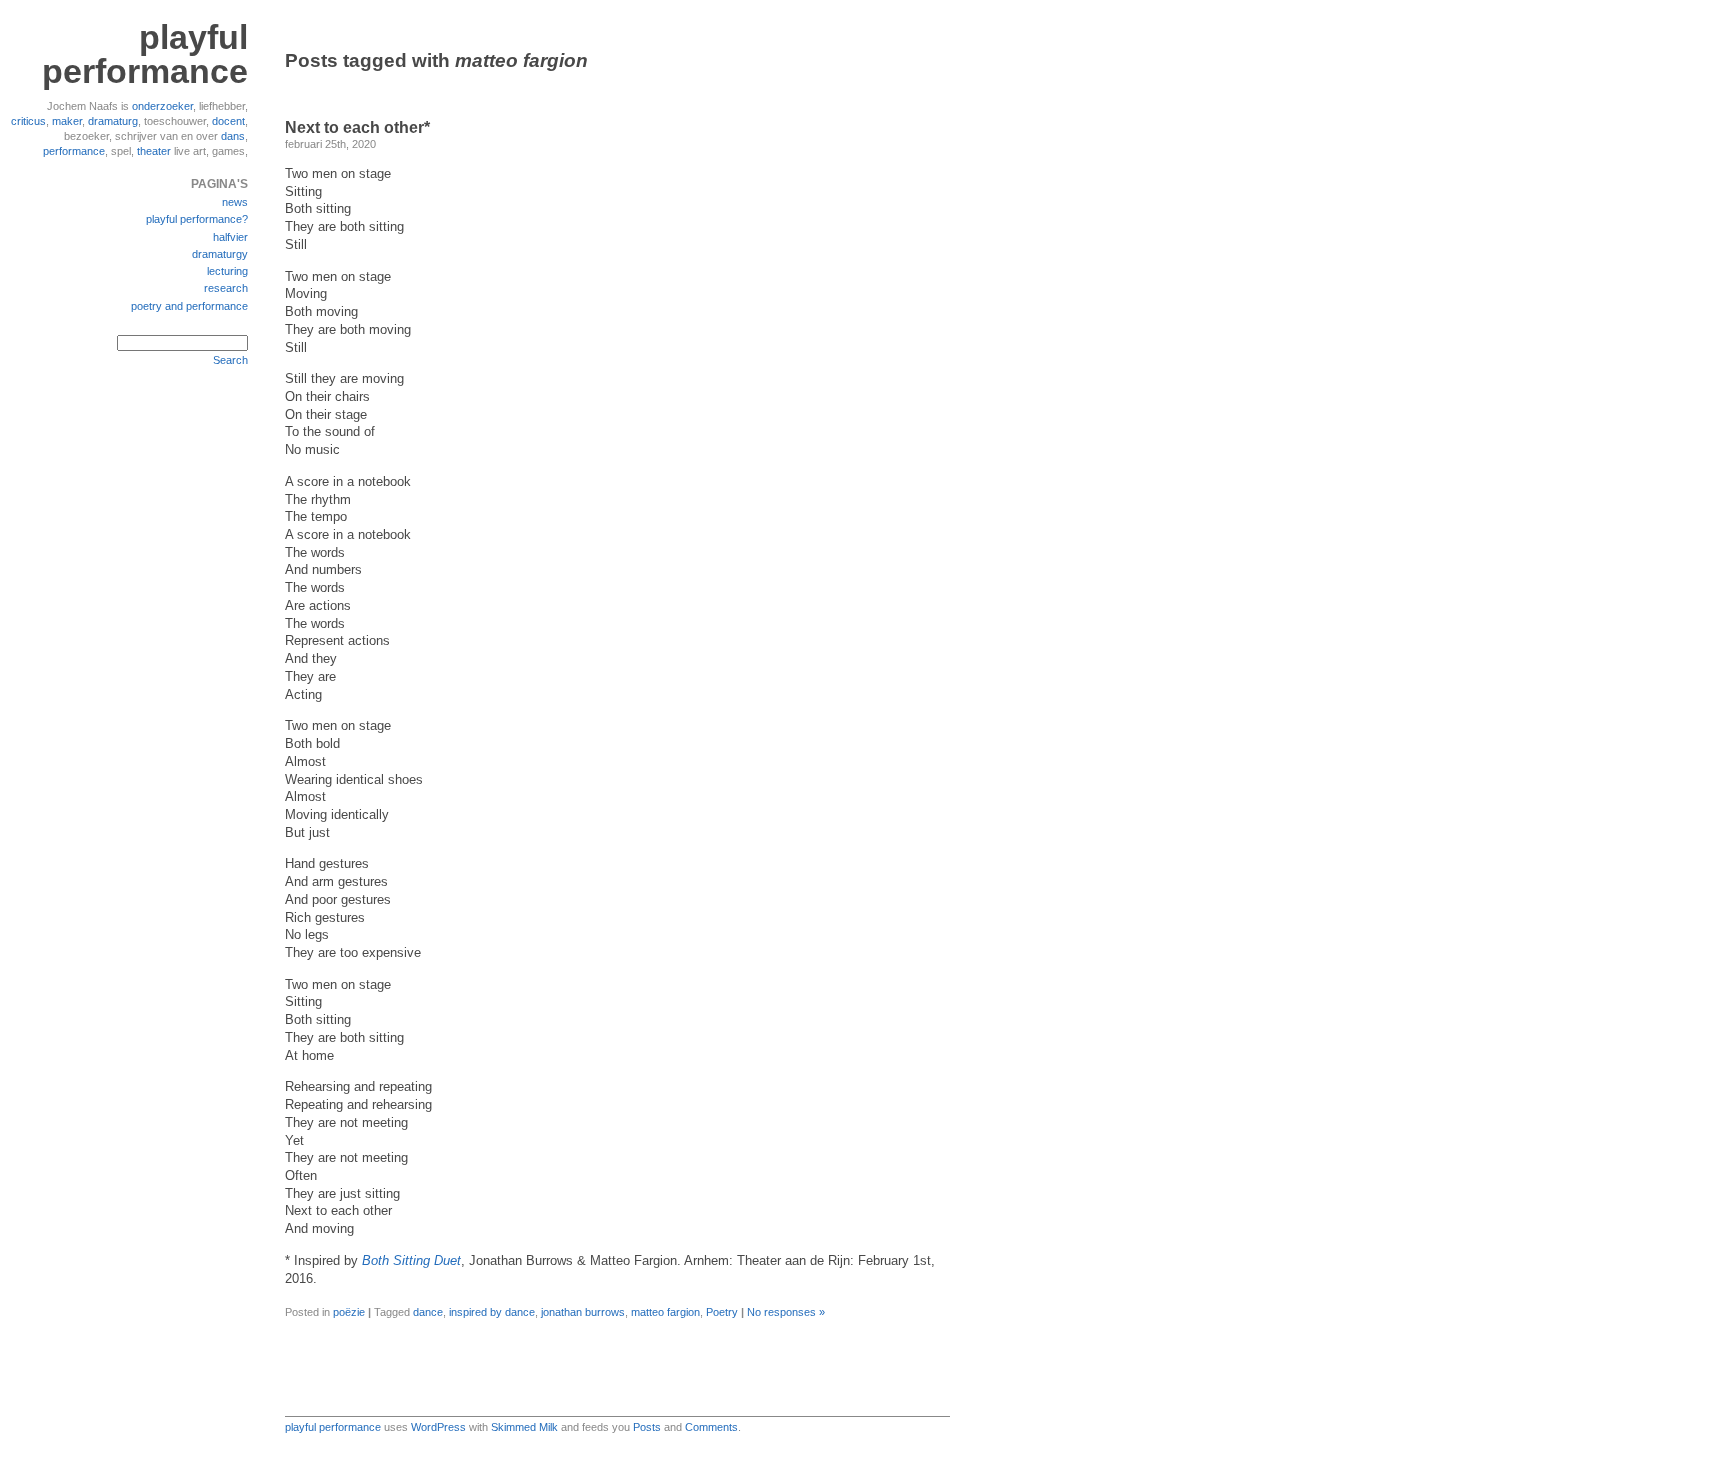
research (226, 288)
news (235, 202)
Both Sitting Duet (411, 1261)
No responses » (786, 1312)
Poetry (722, 1312)
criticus (28, 121)
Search (230, 360)
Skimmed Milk (524, 1427)
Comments (711, 1427)
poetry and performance (189, 306)
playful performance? (197, 219)
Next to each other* (357, 127)
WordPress (438, 1427)
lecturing (227, 271)
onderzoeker (162, 106)
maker (67, 121)
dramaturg (113, 121)
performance (74, 151)
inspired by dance (492, 1312)
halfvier (230, 237)
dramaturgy (220, 254)
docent (228, 121)
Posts (647, 1427)
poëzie (349, 1312)
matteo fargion (665, 1312)
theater (154, 151)
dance (428, 1312)
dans (233, 136)
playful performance (145, 54)
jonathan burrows (583, 1312)
